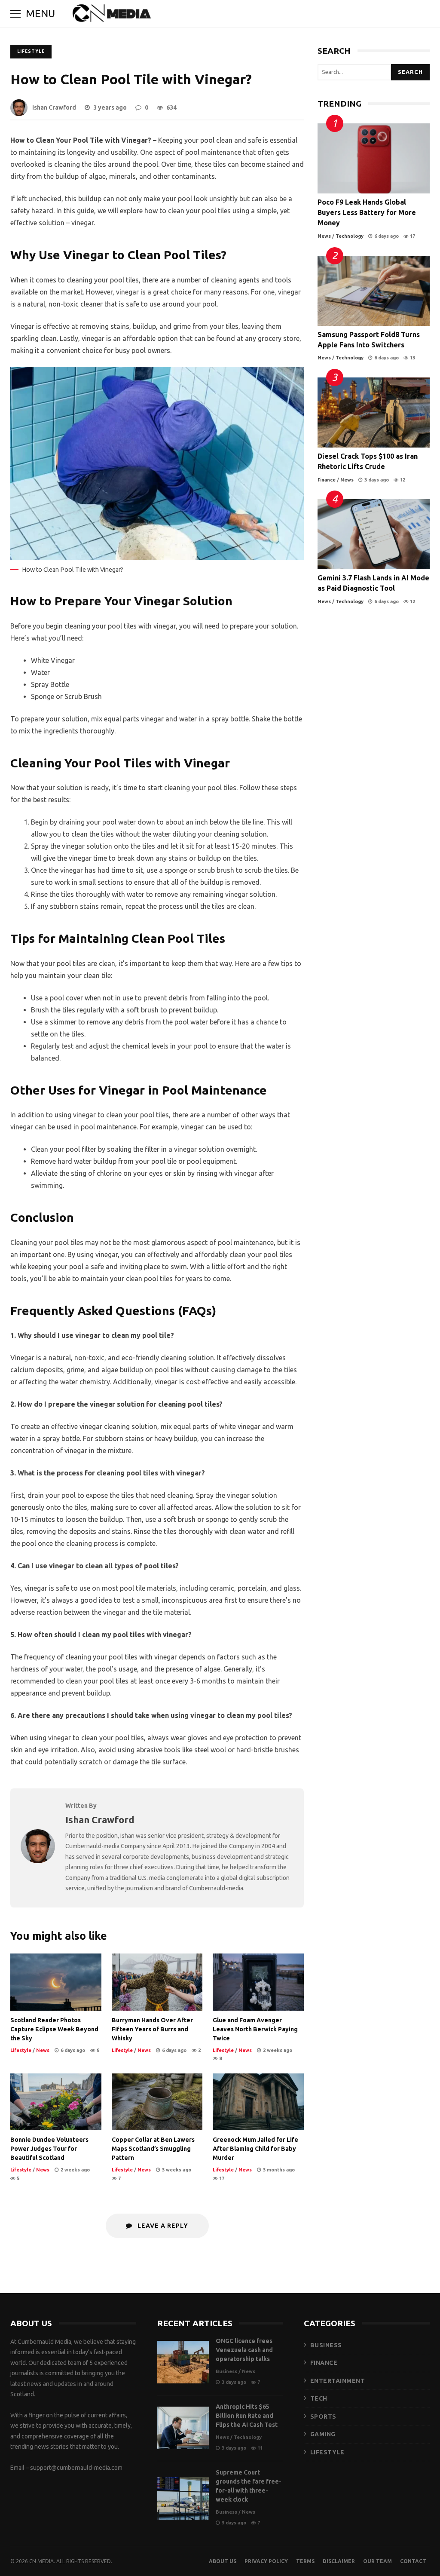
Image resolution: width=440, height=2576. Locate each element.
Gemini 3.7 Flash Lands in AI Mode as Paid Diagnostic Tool (374, 534)
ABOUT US (223, 2561)
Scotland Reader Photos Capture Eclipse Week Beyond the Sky (56, 1982)
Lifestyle (31, 51)
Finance (327, 480)
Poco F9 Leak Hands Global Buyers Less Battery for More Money (374, 158)
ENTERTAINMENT (338, 2381)
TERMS (305, 2561)
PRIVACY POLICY (266, 2561)
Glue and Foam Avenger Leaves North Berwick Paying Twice (258, 1982)
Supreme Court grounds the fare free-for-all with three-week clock (183, 2498)
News (43, 2050)
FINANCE (324, 2363)
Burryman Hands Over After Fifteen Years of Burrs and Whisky (157, 1982)
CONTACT (413, 2561)
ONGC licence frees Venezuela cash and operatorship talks (183, 2362)
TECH (319, 2398)
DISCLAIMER (339, 2561)
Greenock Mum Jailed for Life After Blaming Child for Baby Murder (258, 2102)
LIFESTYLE (327, 2452)
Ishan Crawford (54, 107)
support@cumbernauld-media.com (76, 2468)
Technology (350, 236)
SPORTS (323, 2417)
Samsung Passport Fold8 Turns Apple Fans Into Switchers (374, 291)
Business (226, 2371)
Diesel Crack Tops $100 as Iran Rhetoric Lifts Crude (374, 412)
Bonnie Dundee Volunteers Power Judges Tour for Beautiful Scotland (56, 2102)
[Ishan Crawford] (38, 1861)
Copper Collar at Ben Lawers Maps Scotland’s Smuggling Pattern (157, 2102)
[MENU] (15, 14)
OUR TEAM (377, 2561)
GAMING (323, 2434)
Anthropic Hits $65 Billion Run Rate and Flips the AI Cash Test (183, 2428)
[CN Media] (112, 15)
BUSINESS (326, 2345)
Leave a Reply (162, 2226)
